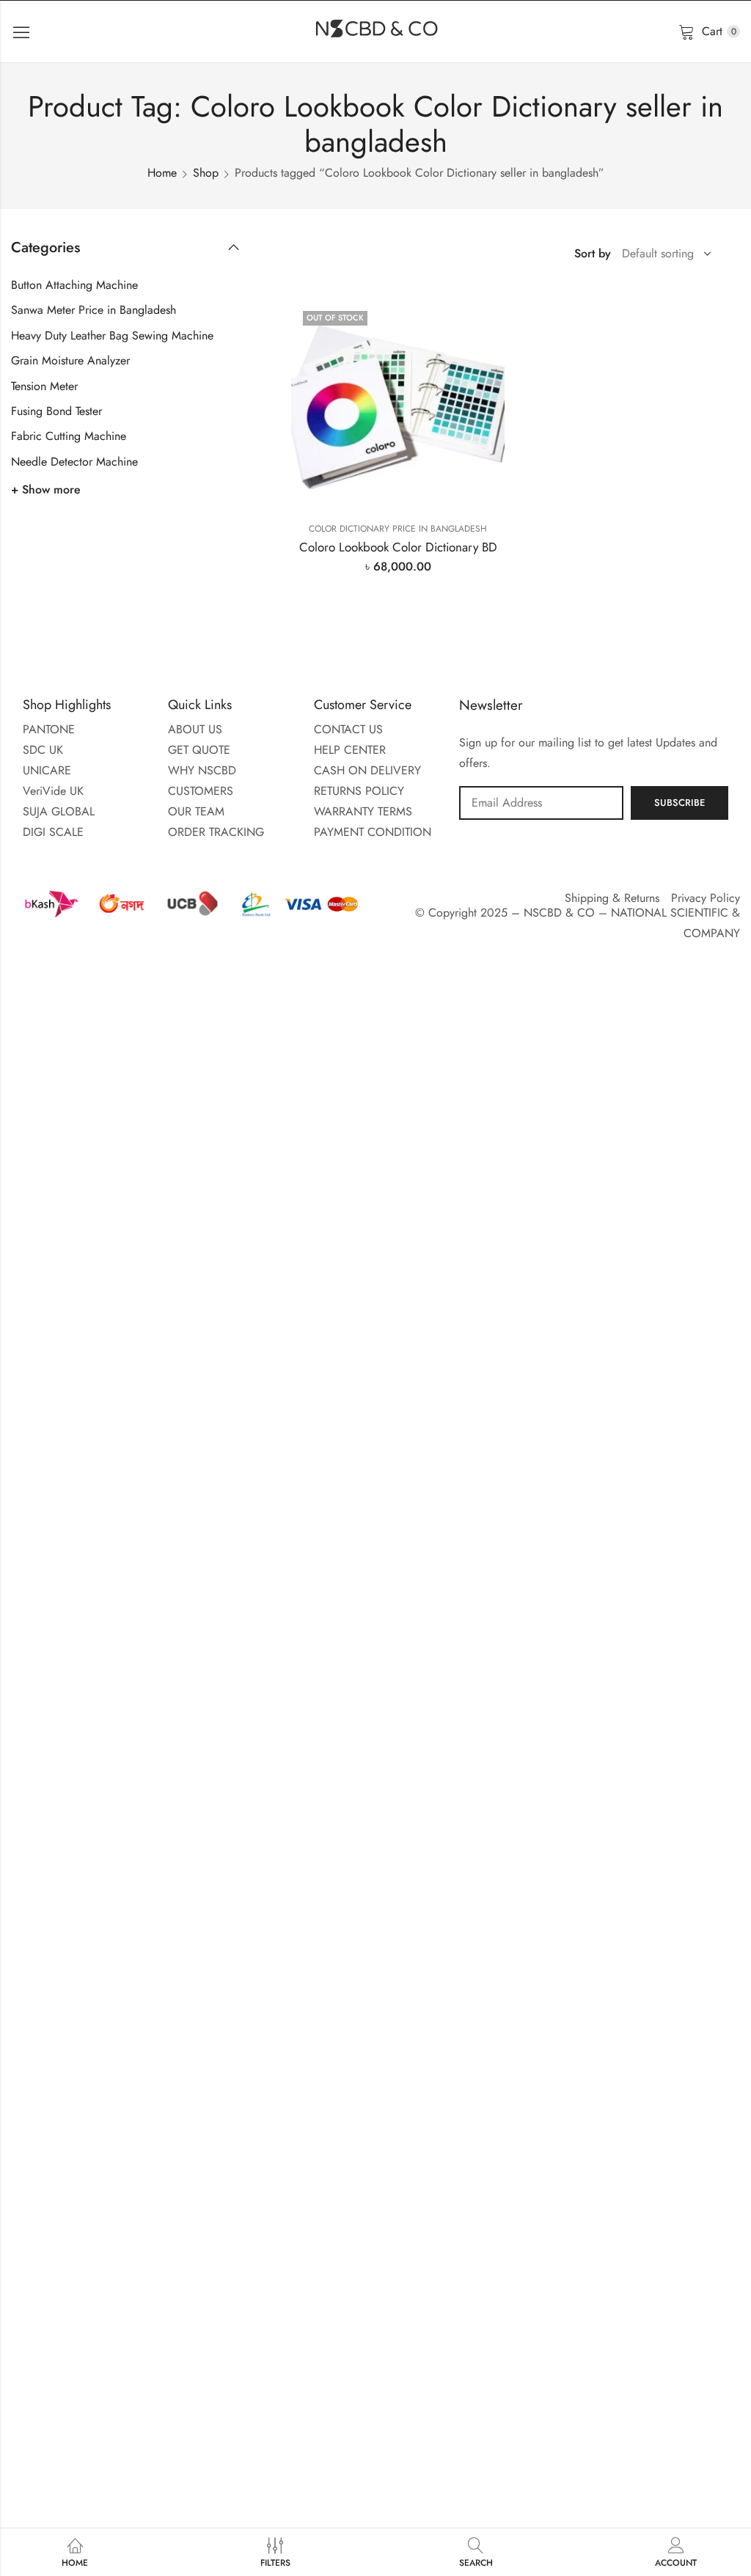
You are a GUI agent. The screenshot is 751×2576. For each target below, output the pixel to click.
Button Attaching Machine (74, 285)
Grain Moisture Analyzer (70, 360)
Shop (206, 173)
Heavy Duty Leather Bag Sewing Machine (112, 335)
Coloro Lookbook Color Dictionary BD (398, 547)
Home (162, 173)
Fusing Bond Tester (56, 411)
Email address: (541, 803)
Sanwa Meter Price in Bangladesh (94, 310)
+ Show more (46, 489)
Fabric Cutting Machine (69, 436)
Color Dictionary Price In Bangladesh (398, 529)
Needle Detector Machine (74, 462)
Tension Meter (44, 386)
